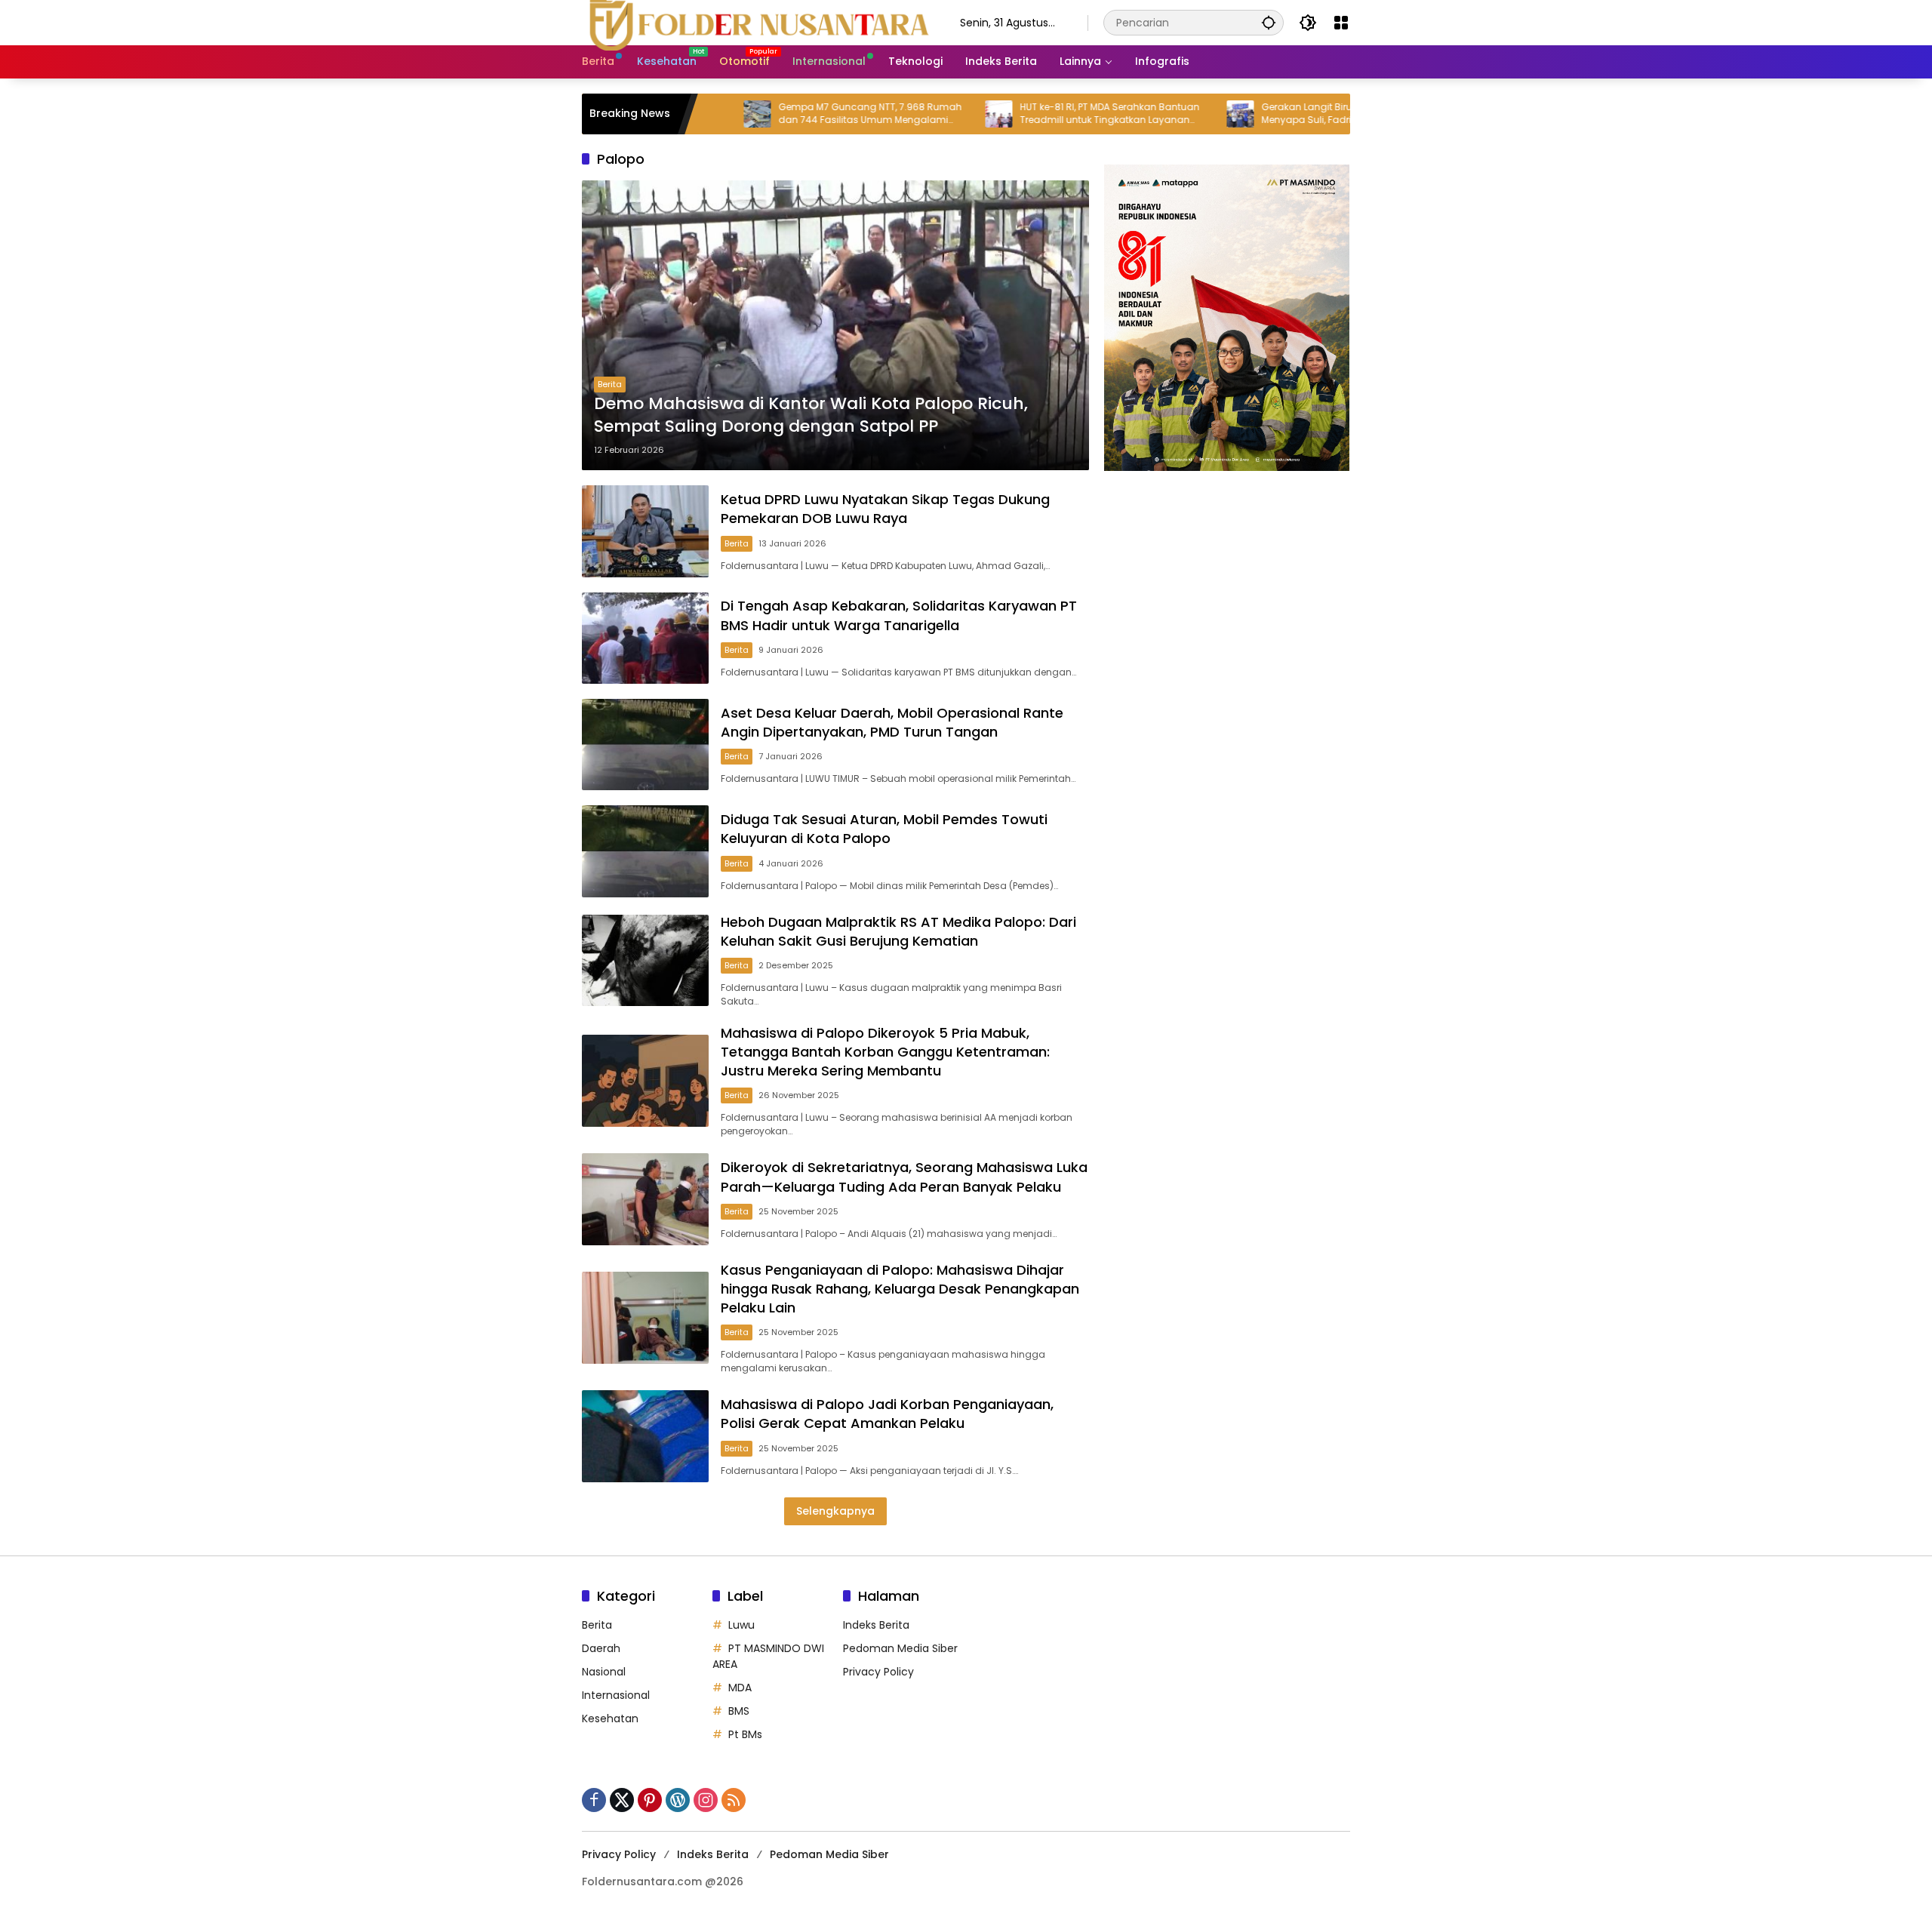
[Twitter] (622, 1800)
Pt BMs (745, 1734)
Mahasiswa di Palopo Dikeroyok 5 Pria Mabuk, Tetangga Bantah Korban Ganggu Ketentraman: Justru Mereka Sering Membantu (885, 1052)
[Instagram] (706, 1800)
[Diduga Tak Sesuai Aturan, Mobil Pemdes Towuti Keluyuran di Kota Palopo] (645, 851)
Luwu (741, 1625)
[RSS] (734, 1800)
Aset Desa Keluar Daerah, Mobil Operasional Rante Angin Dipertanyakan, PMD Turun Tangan (892, 722)
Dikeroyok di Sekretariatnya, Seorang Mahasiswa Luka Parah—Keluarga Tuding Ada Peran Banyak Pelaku (904, 1177)
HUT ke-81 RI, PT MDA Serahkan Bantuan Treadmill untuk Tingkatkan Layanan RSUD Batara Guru (1031, 114)
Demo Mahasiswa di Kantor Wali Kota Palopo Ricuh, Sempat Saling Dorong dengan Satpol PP (811, 415)
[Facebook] (594, 1800)
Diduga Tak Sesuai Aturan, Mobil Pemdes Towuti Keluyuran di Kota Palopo (884, 829)
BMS (739, 1711)
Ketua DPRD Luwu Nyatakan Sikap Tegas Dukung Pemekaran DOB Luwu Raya (885, 509)
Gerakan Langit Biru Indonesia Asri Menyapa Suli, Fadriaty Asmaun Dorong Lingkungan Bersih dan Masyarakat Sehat (1274, 114)
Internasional (616, 1695)
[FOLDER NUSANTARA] (756, 22)
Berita (610, 384)
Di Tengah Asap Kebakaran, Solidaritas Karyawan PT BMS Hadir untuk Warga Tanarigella (899, 615)
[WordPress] (678, 1800)
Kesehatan (610, 1718)
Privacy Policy (878, 1672)
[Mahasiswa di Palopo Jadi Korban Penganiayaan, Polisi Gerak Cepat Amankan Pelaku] (645, 1436)
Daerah (601, 1648)
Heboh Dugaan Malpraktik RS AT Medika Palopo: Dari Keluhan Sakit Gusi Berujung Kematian (898, 931)
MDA (740, 1688)
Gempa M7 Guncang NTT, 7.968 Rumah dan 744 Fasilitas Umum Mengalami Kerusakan (791, 114)
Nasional (604, 1672)
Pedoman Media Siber (900, 1648)
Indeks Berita (876, 1625)
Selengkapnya (835, 1511)
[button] (1269, 22)
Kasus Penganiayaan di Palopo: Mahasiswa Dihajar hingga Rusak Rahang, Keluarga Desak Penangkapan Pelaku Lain (900, 1289)
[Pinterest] (650, 1800)
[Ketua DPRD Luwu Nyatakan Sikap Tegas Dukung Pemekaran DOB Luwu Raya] (645, 531)
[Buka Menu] (1341, 23)
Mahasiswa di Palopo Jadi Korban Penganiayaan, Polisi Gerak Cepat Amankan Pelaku (887, 1414)
